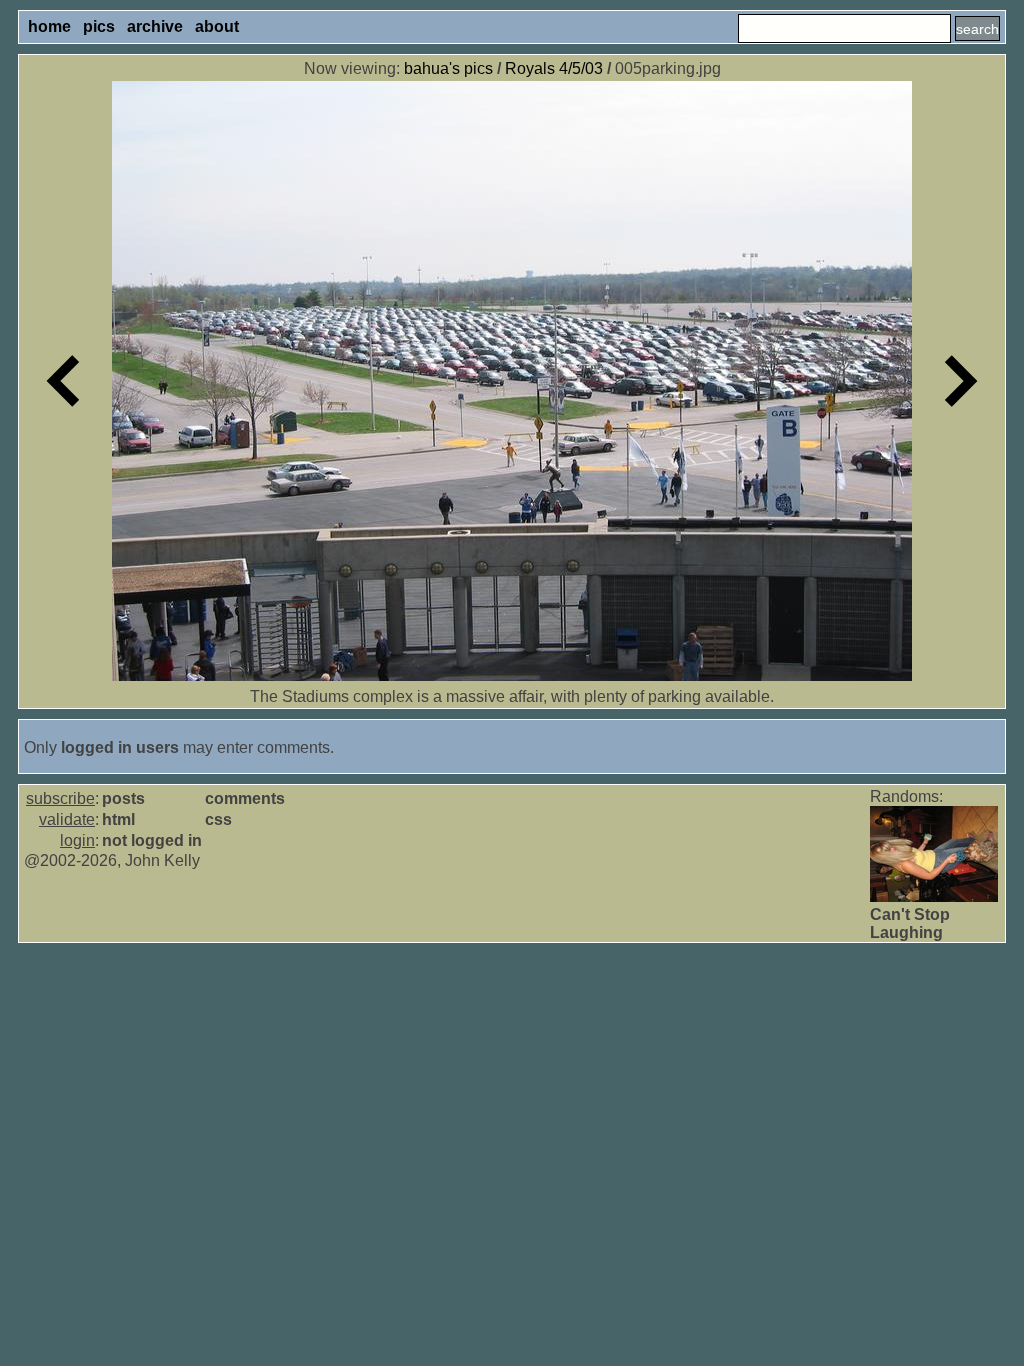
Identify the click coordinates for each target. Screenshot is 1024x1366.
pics (99, 26)
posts (123, 798)
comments (245, 798)
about (217, 26)
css (218, 819)
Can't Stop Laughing (910, 923)
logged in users (120, 747)
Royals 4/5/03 (554, 68)
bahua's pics (448, 68)
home (49, 26)
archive (155, 26)
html (118, 819)
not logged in (152, 840)
